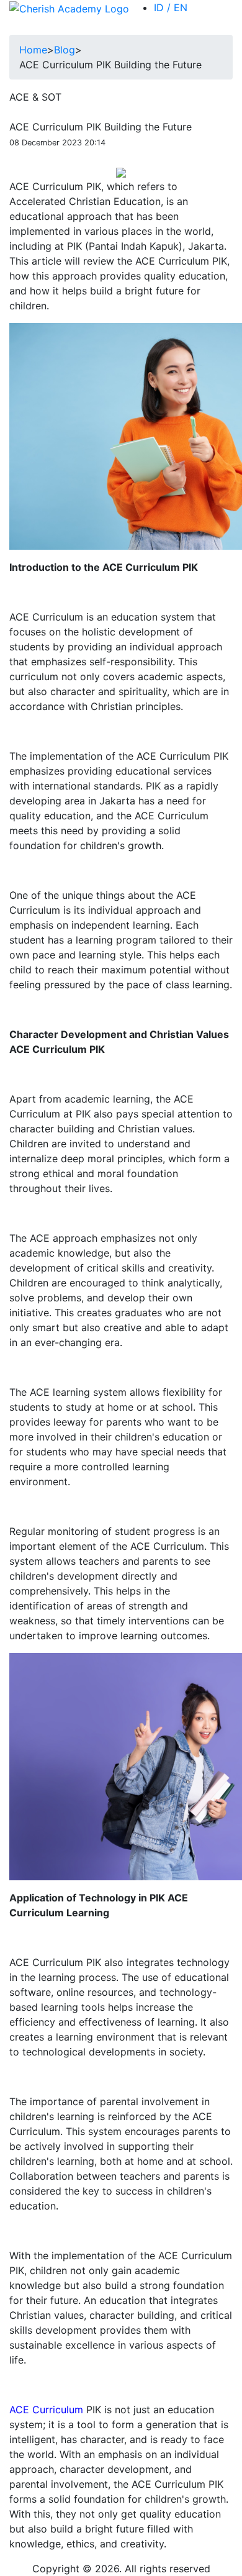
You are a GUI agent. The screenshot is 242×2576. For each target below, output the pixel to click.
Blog (65, 50)
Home (33, 50)
